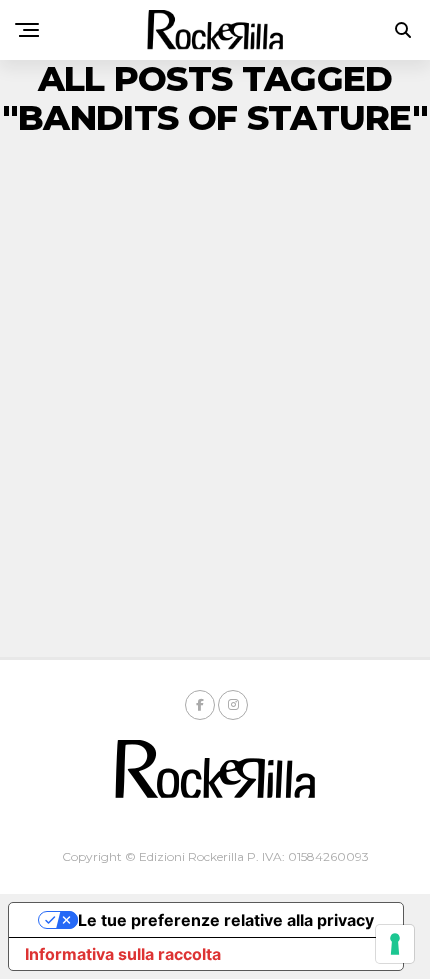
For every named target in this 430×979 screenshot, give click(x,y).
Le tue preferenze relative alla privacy (226, 920)
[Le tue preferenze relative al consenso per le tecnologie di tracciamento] (395, 944)
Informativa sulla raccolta (123, 954)
